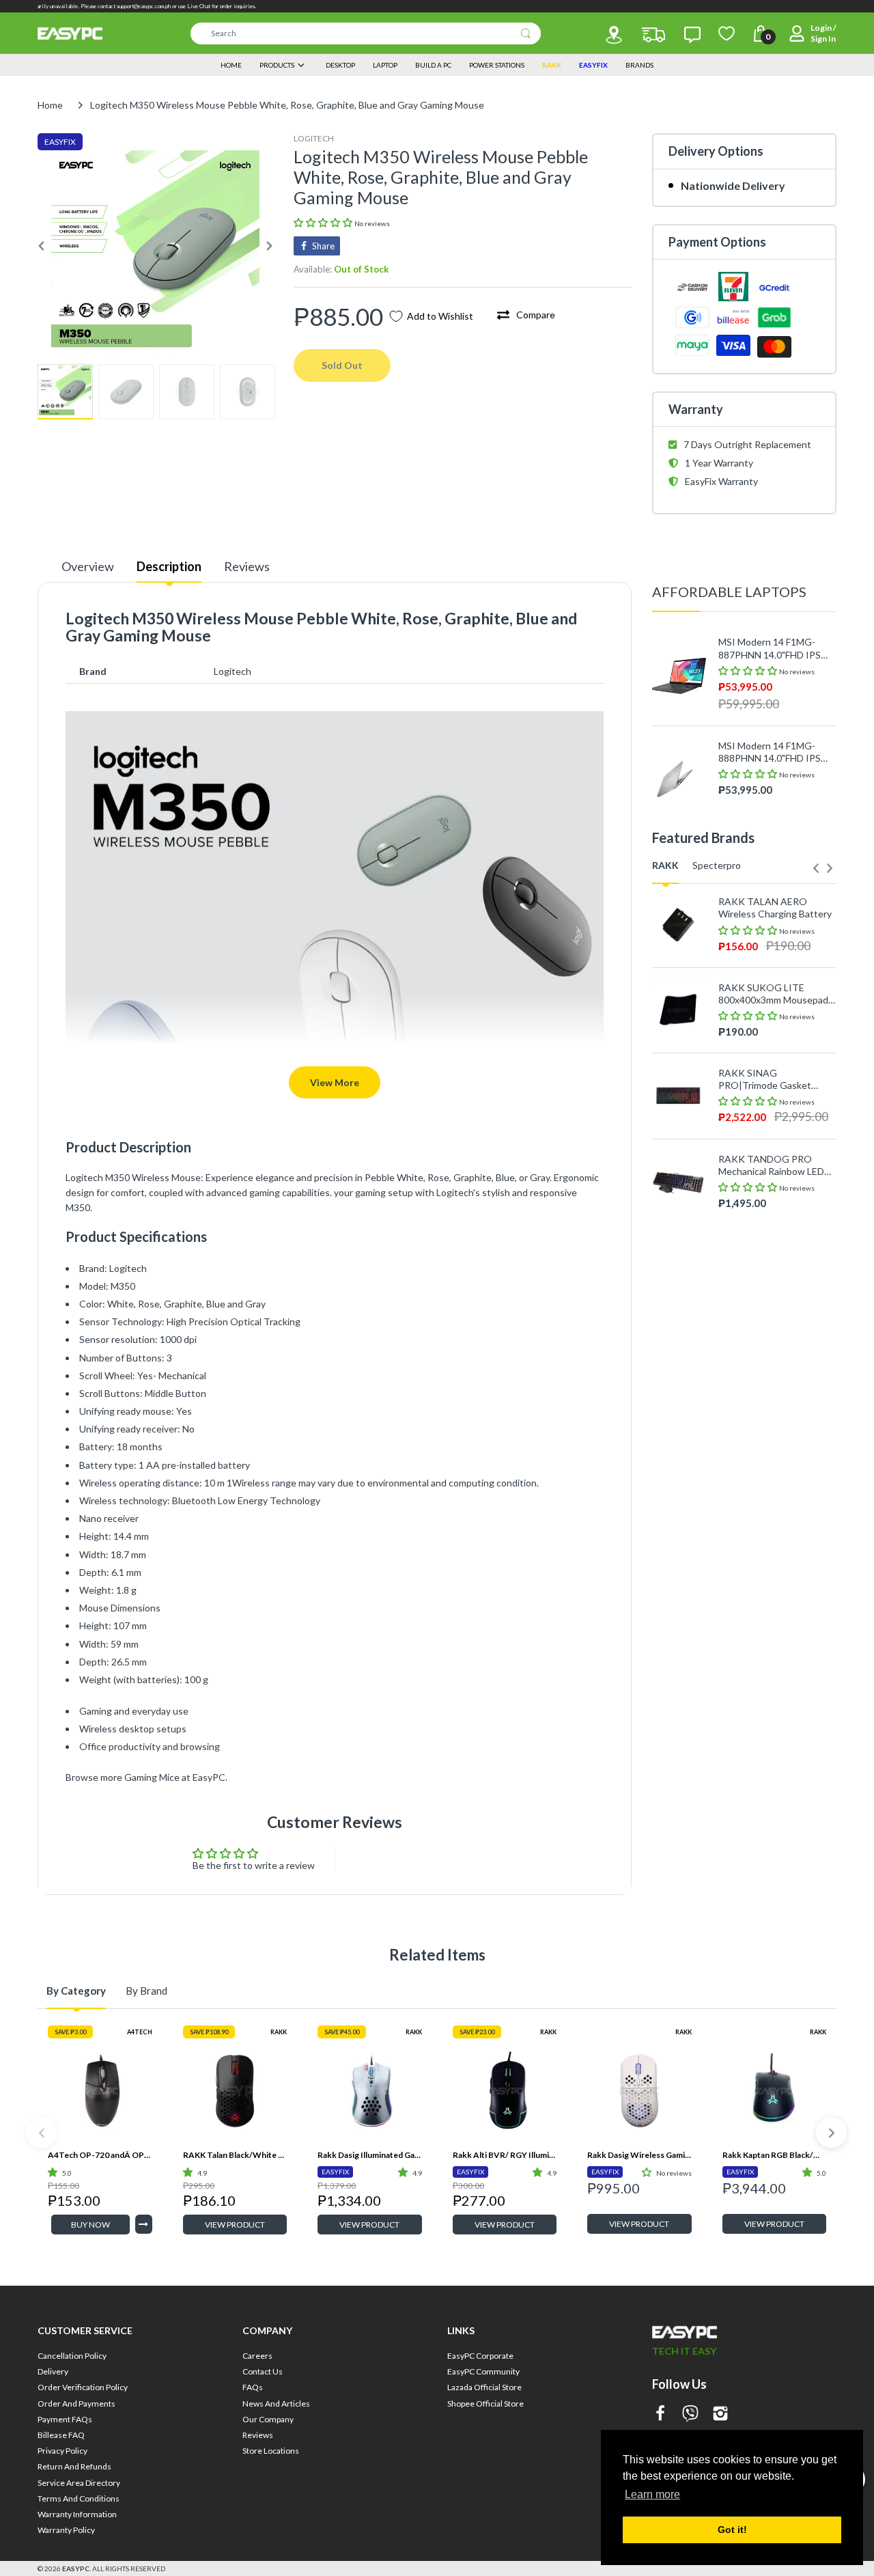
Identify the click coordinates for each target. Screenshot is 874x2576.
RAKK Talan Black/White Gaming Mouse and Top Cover (235, 2155)
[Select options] (144, 2224)
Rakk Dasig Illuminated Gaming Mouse (370, 2155)
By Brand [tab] (146, 1991)
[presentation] (816, 868)
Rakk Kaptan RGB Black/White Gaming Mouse (775, 2155)
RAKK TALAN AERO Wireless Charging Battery (775, 908)
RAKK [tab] (665, 865)
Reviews (247, 566)
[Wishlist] (727, 33)
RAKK (279, 2032)
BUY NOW (90, 2225)
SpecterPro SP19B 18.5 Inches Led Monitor (769, 1479)
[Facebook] (660, 2414)
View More (335, 1082)
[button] (324, 222)
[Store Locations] (614, 35)
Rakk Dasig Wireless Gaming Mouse (639, 2155)
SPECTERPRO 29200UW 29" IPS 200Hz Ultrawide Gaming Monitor (773, 1394)
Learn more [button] (652, 2494)
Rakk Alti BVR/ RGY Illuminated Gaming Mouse (505, 2155)
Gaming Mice (152, 1777)
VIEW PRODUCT (235, 2225)
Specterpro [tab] (717, 865)
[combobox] (366, 33)
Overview (88, 566)
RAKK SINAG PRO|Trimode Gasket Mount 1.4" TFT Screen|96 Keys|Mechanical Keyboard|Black (775, 1079)
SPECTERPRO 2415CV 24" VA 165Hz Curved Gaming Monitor (777, 1308)
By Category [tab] (76, 1991)
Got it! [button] (732, 2530)
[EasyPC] (70, 33)
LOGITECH (314, 138)
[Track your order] (653, 35)
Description (169, 566)
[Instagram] (720, 2414)
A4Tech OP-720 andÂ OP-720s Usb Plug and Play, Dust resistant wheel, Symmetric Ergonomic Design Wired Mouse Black (100, 2155)
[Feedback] (692, 35)
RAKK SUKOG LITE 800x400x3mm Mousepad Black (773, 994)
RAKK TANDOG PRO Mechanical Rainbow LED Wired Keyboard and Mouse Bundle (771, 1165)
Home (50, 105)
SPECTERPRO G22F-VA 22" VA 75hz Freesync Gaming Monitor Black (770, 1223)
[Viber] (690, 2414)
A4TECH (140, 2032)
